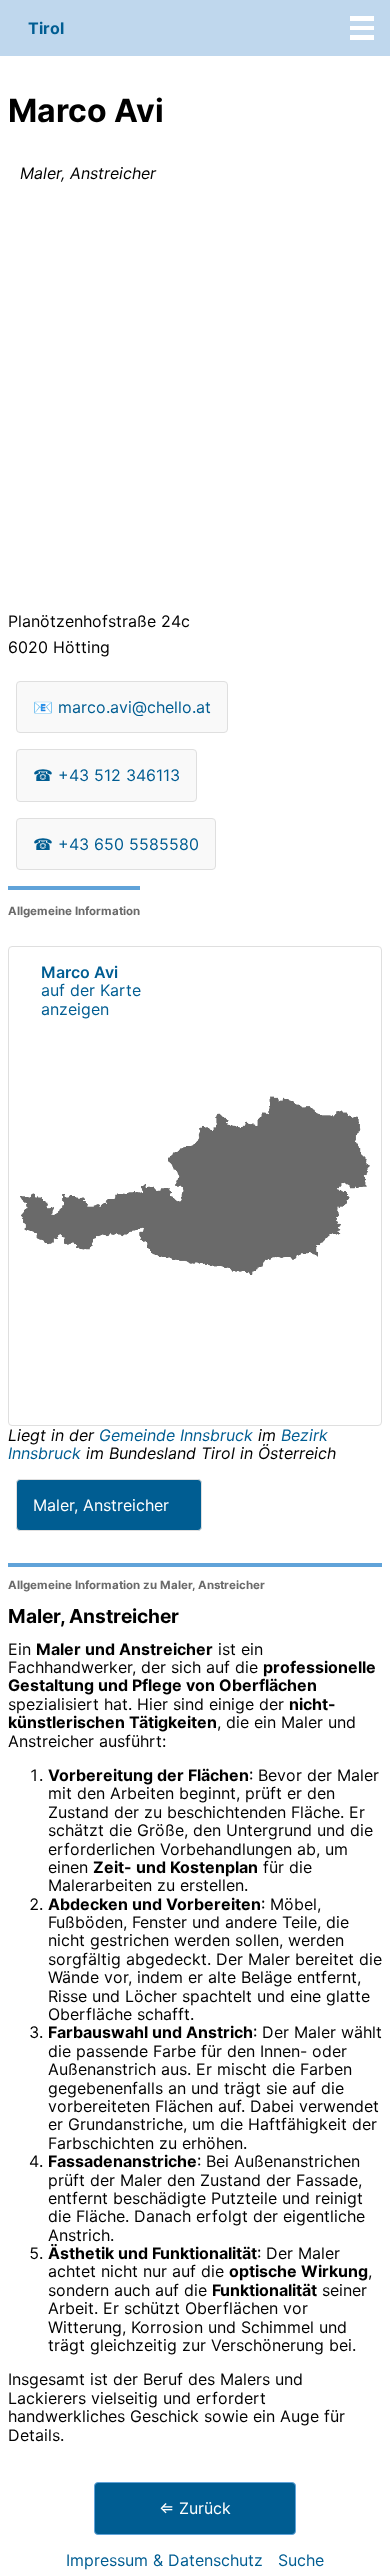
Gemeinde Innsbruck (178, 1435)
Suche (301, 2560)
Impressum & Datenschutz (164, 2560)
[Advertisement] (195, 401)
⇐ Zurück (195, 2508)
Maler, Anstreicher (101, 1505)
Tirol (46, 28)
